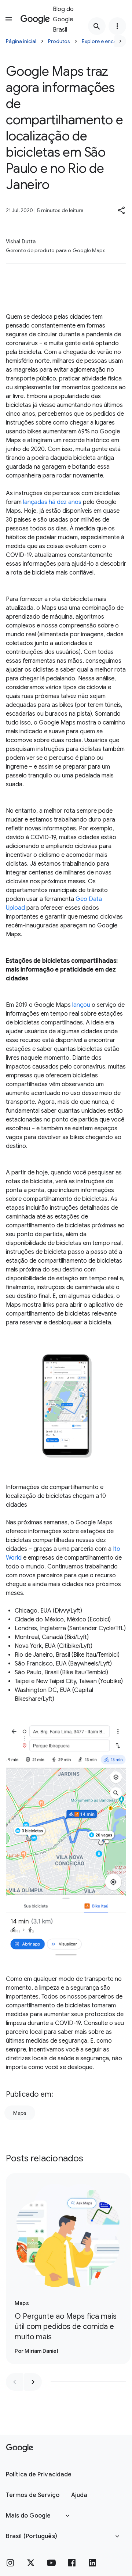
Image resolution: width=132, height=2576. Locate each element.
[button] (122, 210)
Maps (20, 2113)
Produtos (59, 41)
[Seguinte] (120, 41)
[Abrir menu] (9, 19)
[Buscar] (97, 26)
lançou (81, 1005)
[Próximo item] (33, 2382)
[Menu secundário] (117, 26)
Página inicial (21, 41)
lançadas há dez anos (52, 502)
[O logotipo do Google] (20, 2448)
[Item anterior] (15, 2382)
